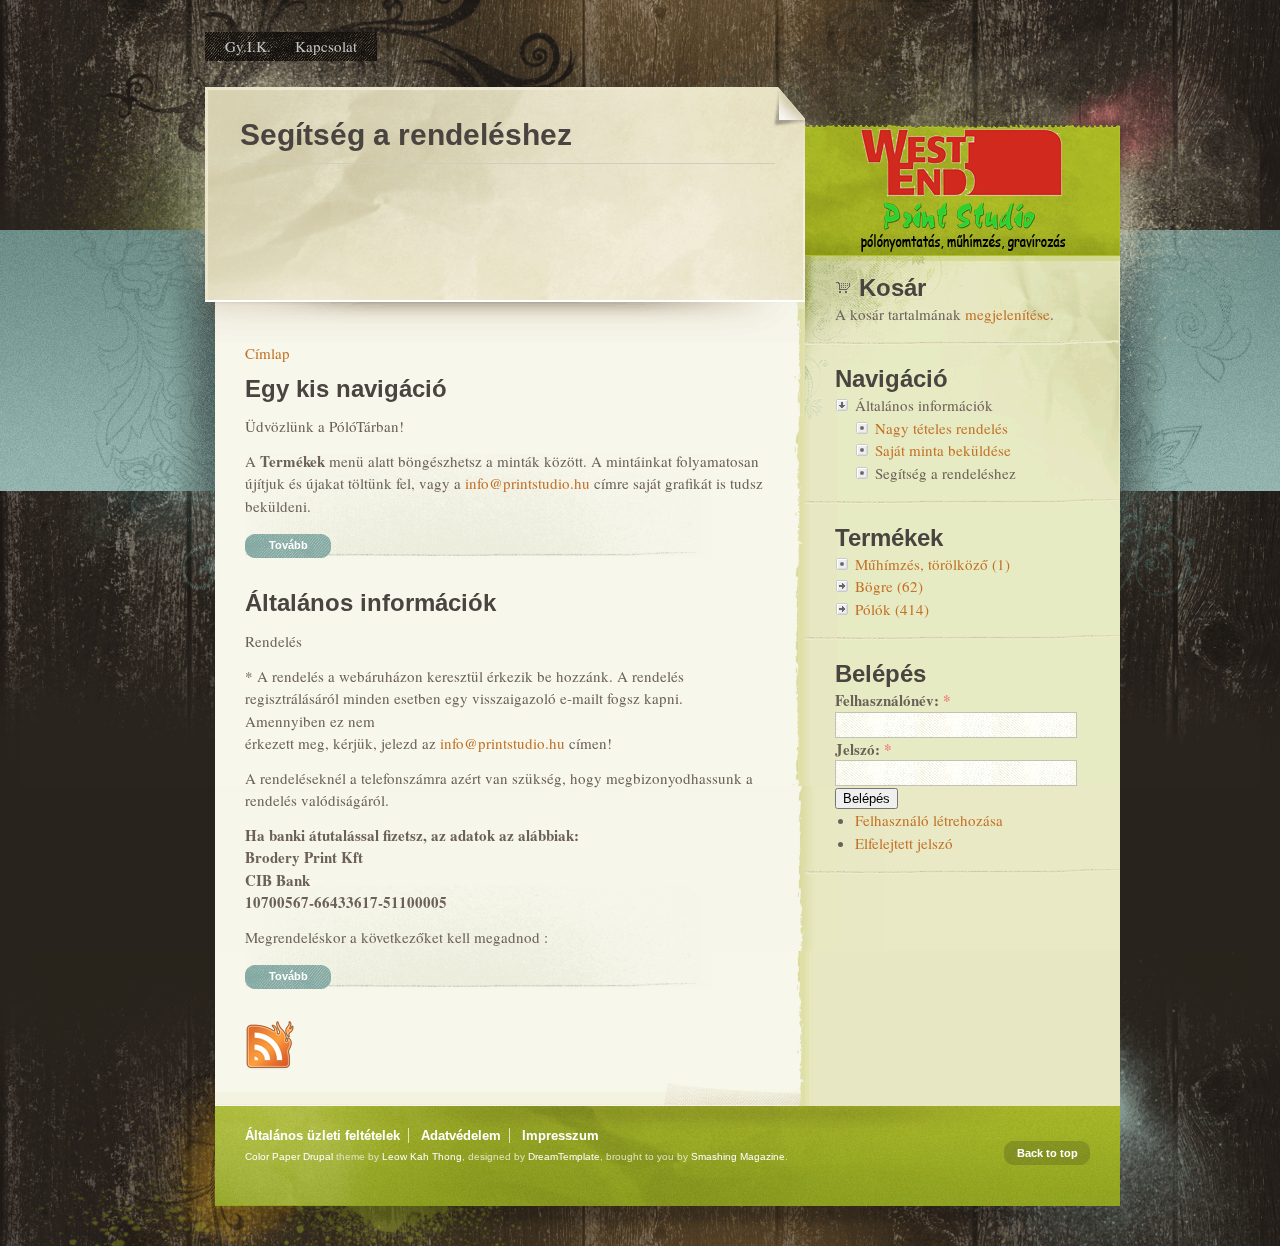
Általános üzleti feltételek (322, 1135)
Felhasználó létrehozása (929, 820)
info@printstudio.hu (527, 483)
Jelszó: (863, 749)
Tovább (288, 545)
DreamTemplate (564, 1156)
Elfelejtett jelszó (904, 843)
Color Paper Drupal (289, 1156)
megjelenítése (1007, 314)
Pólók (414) (892, 609)
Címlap (267, 353)
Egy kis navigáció (346, 388)
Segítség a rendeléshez (945, 473)
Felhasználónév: (893, 700)
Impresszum (560, 1135)
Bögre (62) (889, 586)
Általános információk (370, 602)
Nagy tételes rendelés (941, 428)
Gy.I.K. (248, 46)
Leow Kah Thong (422, 1156)
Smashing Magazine (738, 1156)
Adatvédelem (461, 1135)
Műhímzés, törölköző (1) (932, 564)
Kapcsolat (326, 46)
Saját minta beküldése (943, 450)
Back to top (1047, 1153)
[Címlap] (963, 251)
